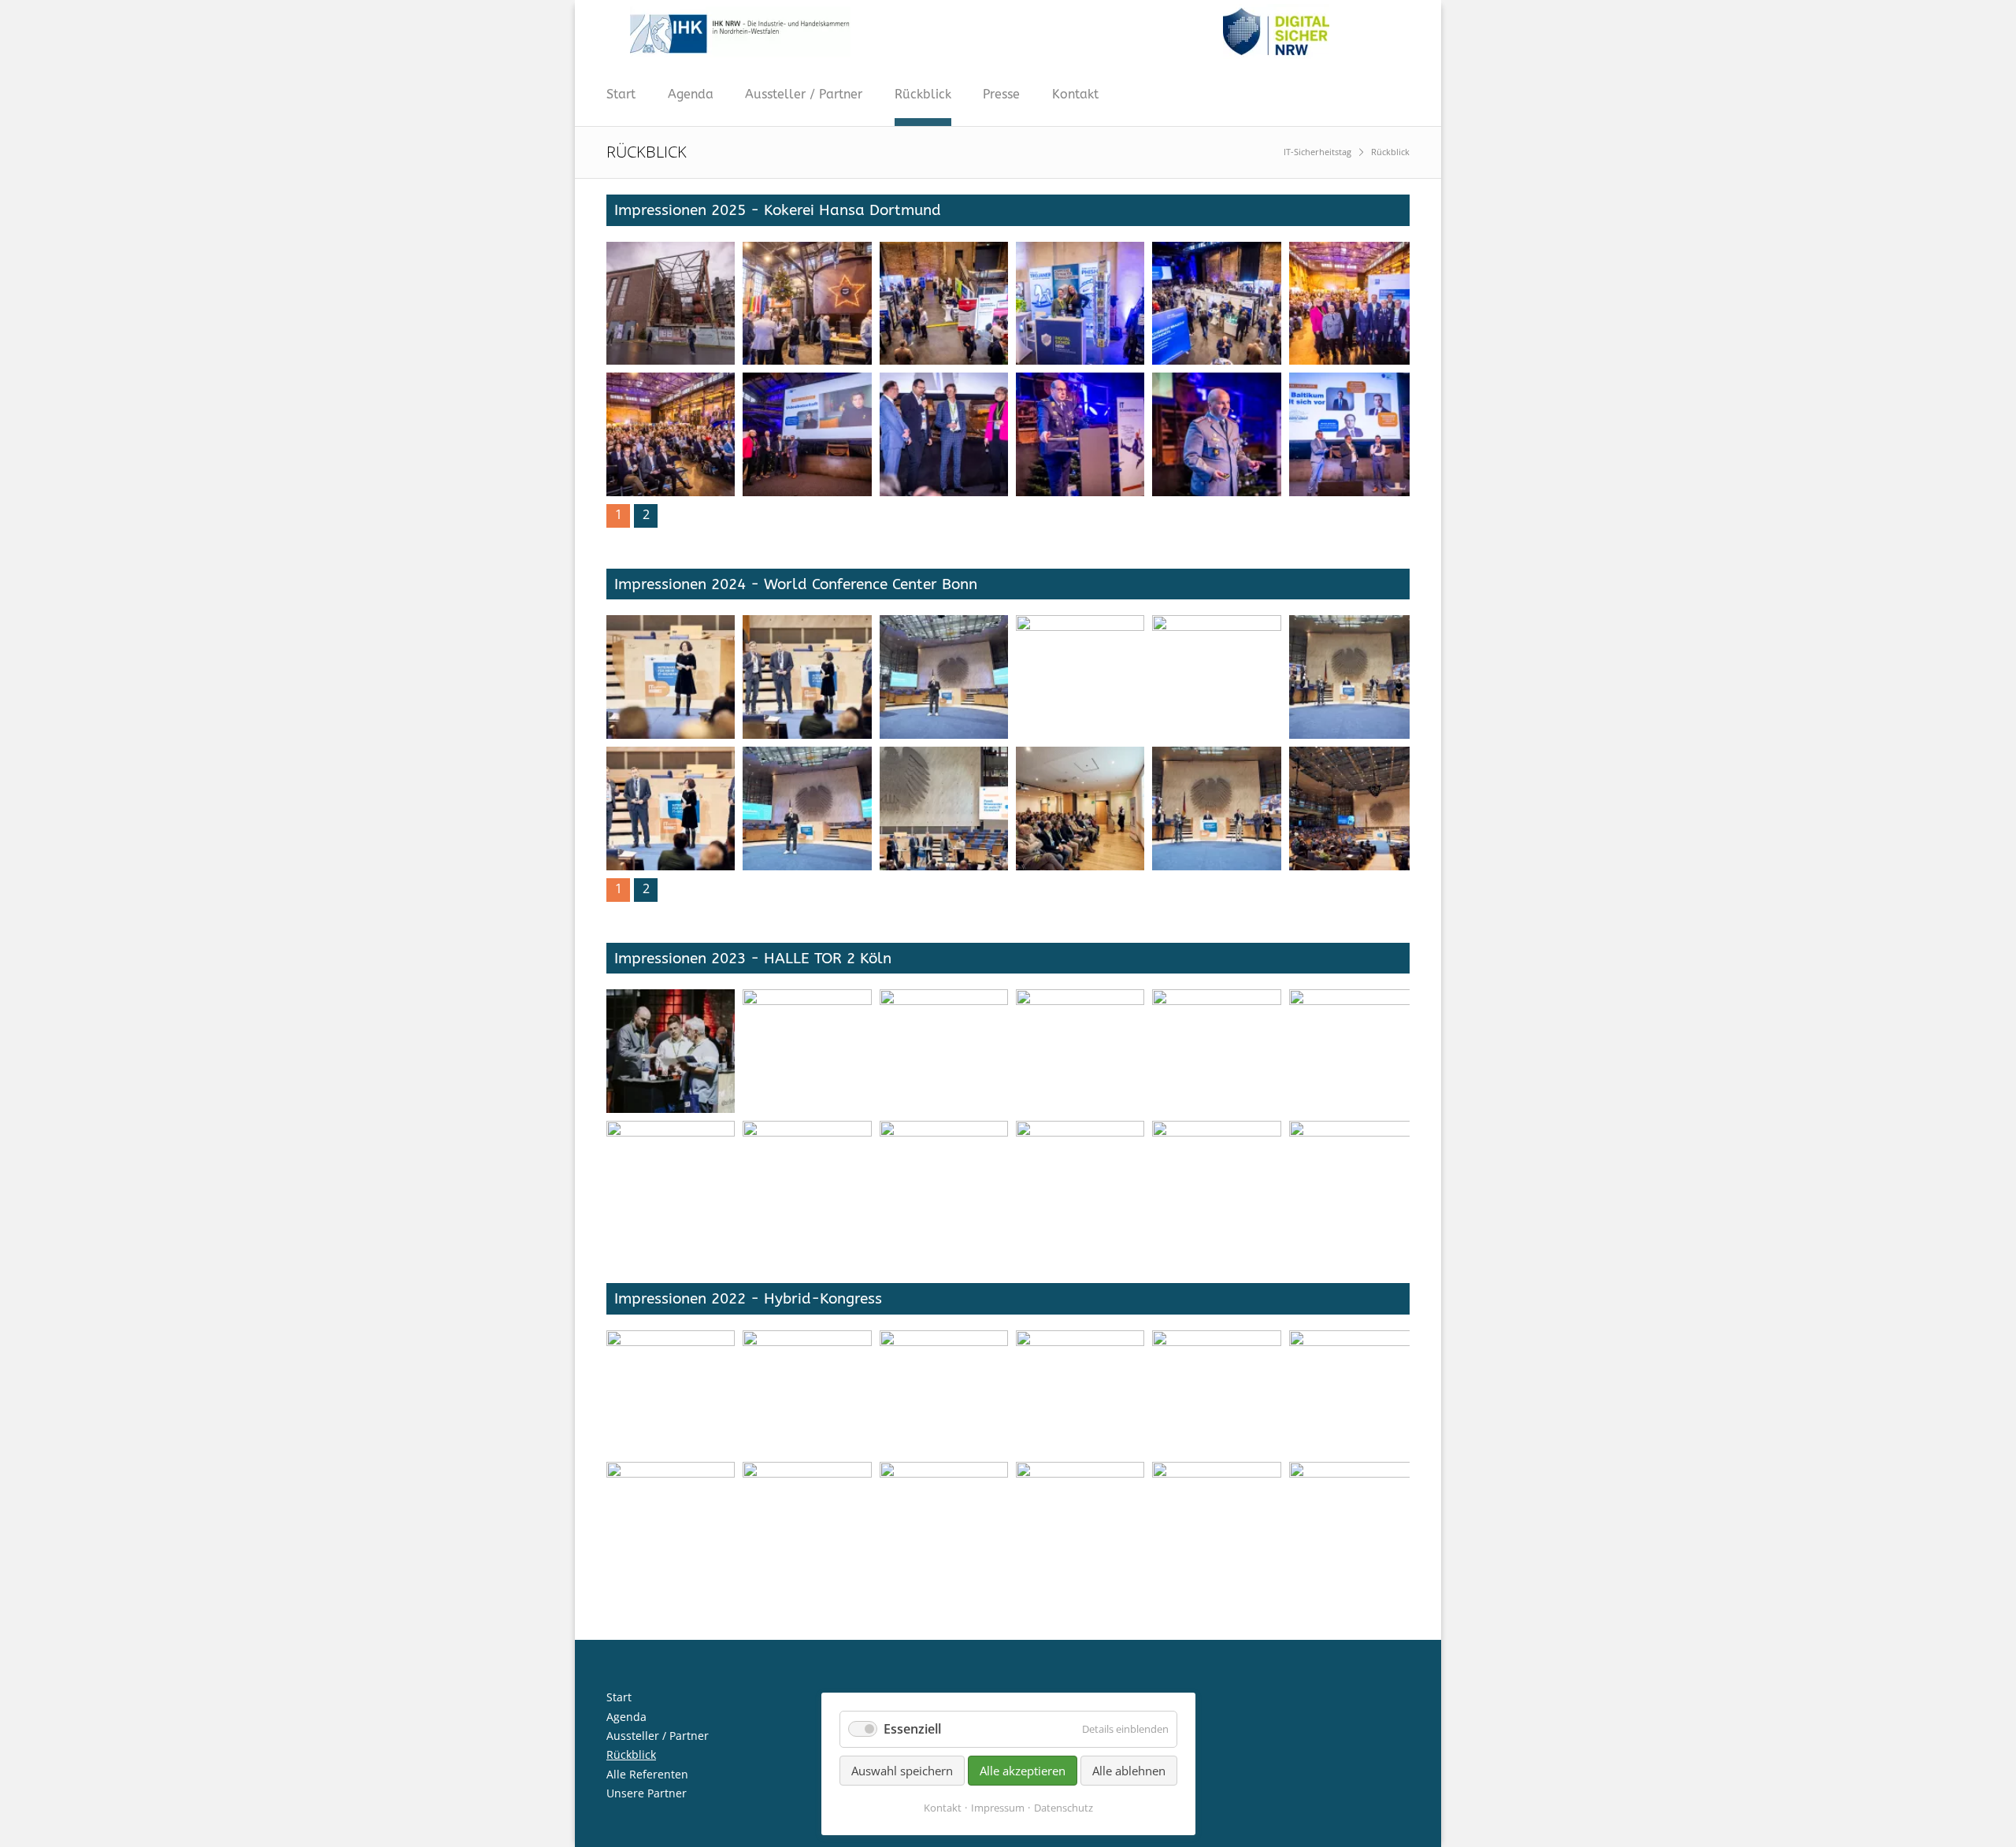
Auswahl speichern (902, 1771)
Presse (1001, 94)
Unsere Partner (647, 1793)
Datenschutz (1064, 1808)
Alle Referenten (647, 1774)
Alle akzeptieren (1023, 1771)
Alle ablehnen (1129, 1771)
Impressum (998, 1808)
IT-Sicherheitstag (1317, 152)
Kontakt (1075, 94)
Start (621, 94)
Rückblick (923, 94)
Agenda (691, 94)
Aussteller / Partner (804, 94)
